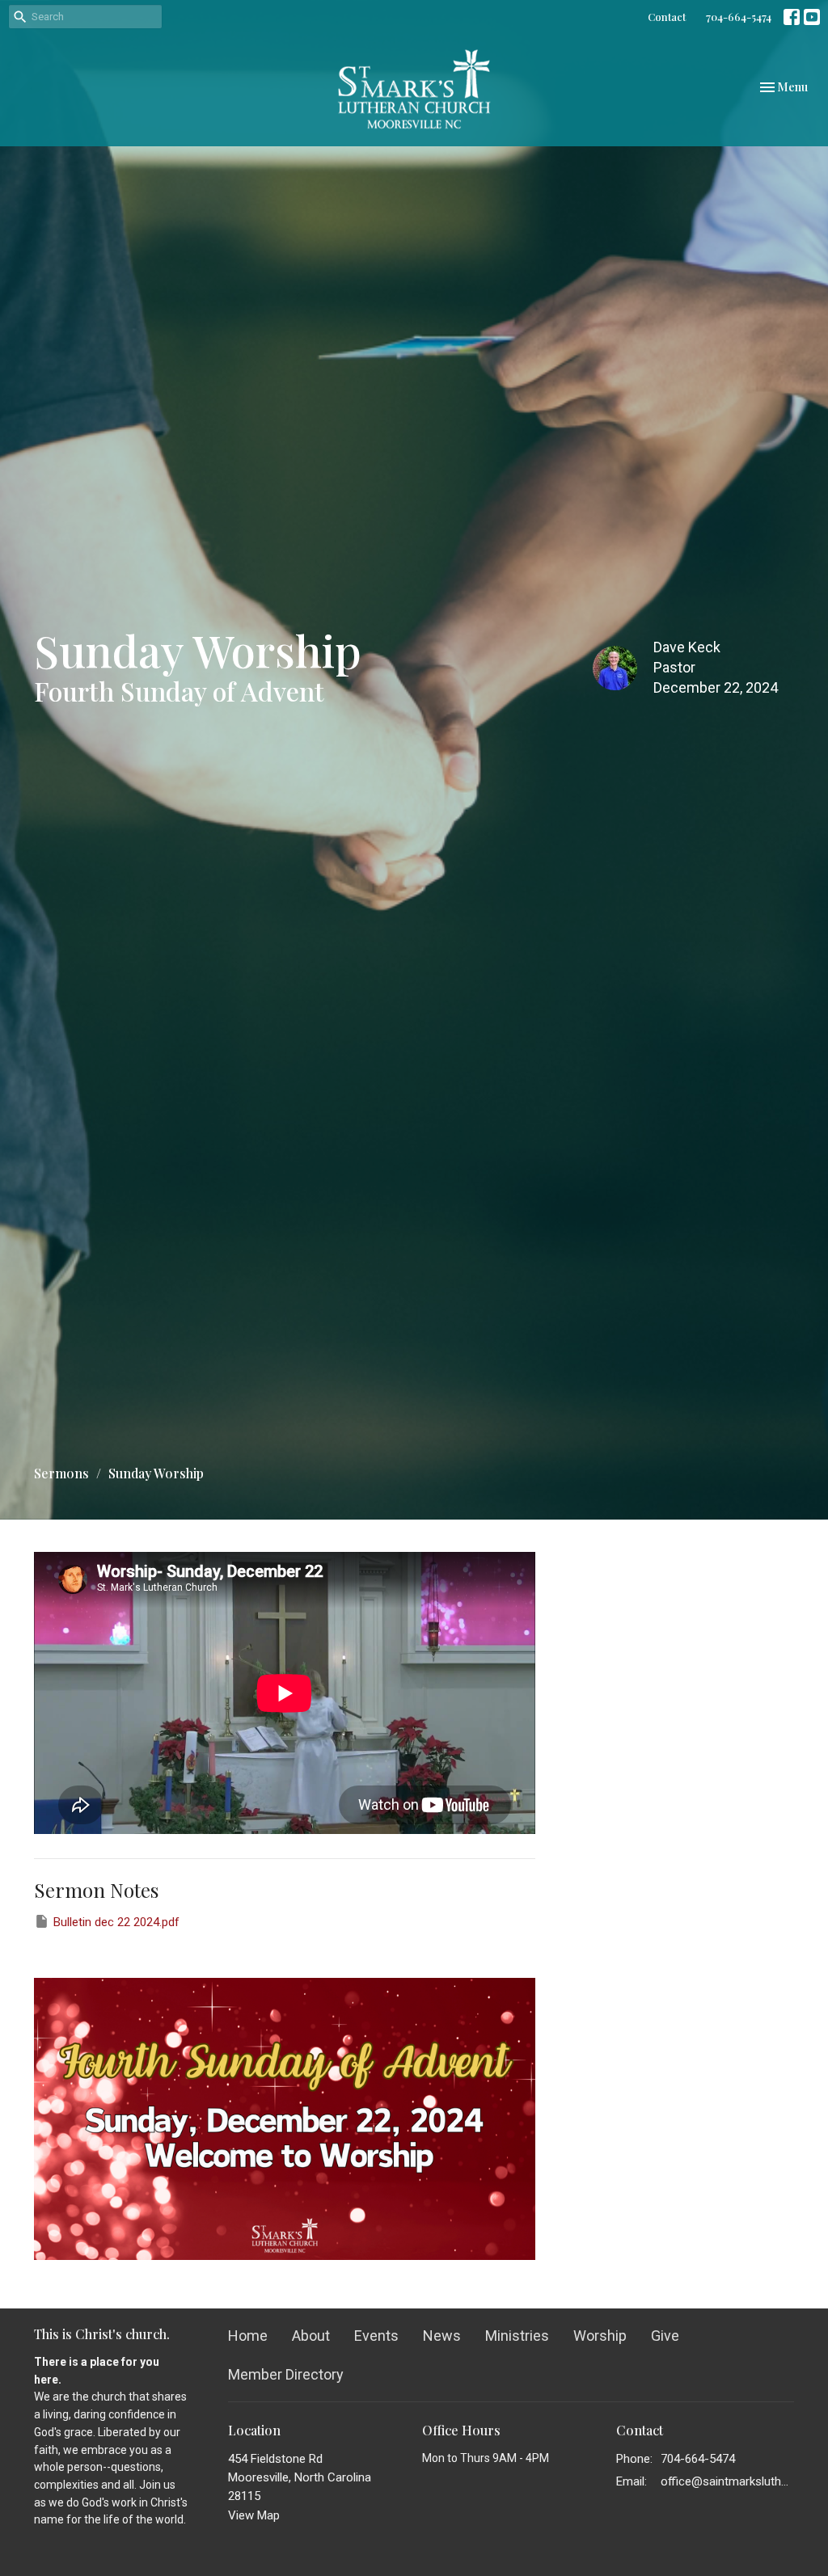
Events (376, 2336)
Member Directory (286, 2374)
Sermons (61, 1473)
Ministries (517, 2336)
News (442, 2336)
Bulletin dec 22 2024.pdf (116, 1922)
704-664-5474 (739, 17)
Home (248, 2336)
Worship (600, 2336)
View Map (254, 2515)
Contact (667, 17)
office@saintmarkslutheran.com (727, 2481)
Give (665, 2336)
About (311, 2336)
